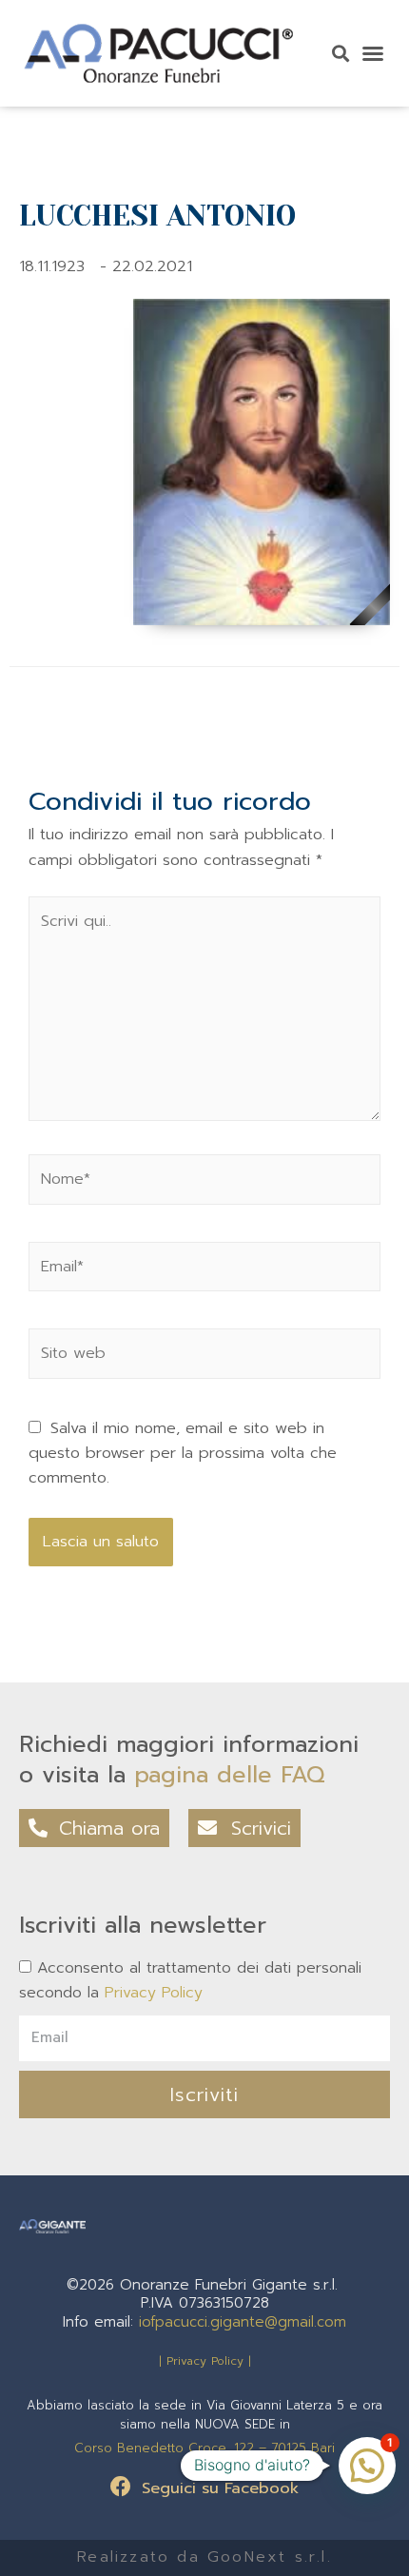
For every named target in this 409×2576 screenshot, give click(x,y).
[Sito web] (204, 1357)
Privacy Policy (154, 1993)
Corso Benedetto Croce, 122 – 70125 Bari (204, 2448)
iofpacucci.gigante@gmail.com (243, 2322)
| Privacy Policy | (205, 2361)
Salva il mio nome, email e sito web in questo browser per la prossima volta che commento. (183, 1453)
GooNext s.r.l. (270, 2557)
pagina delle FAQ (230, 1775)
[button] (373, 53)
